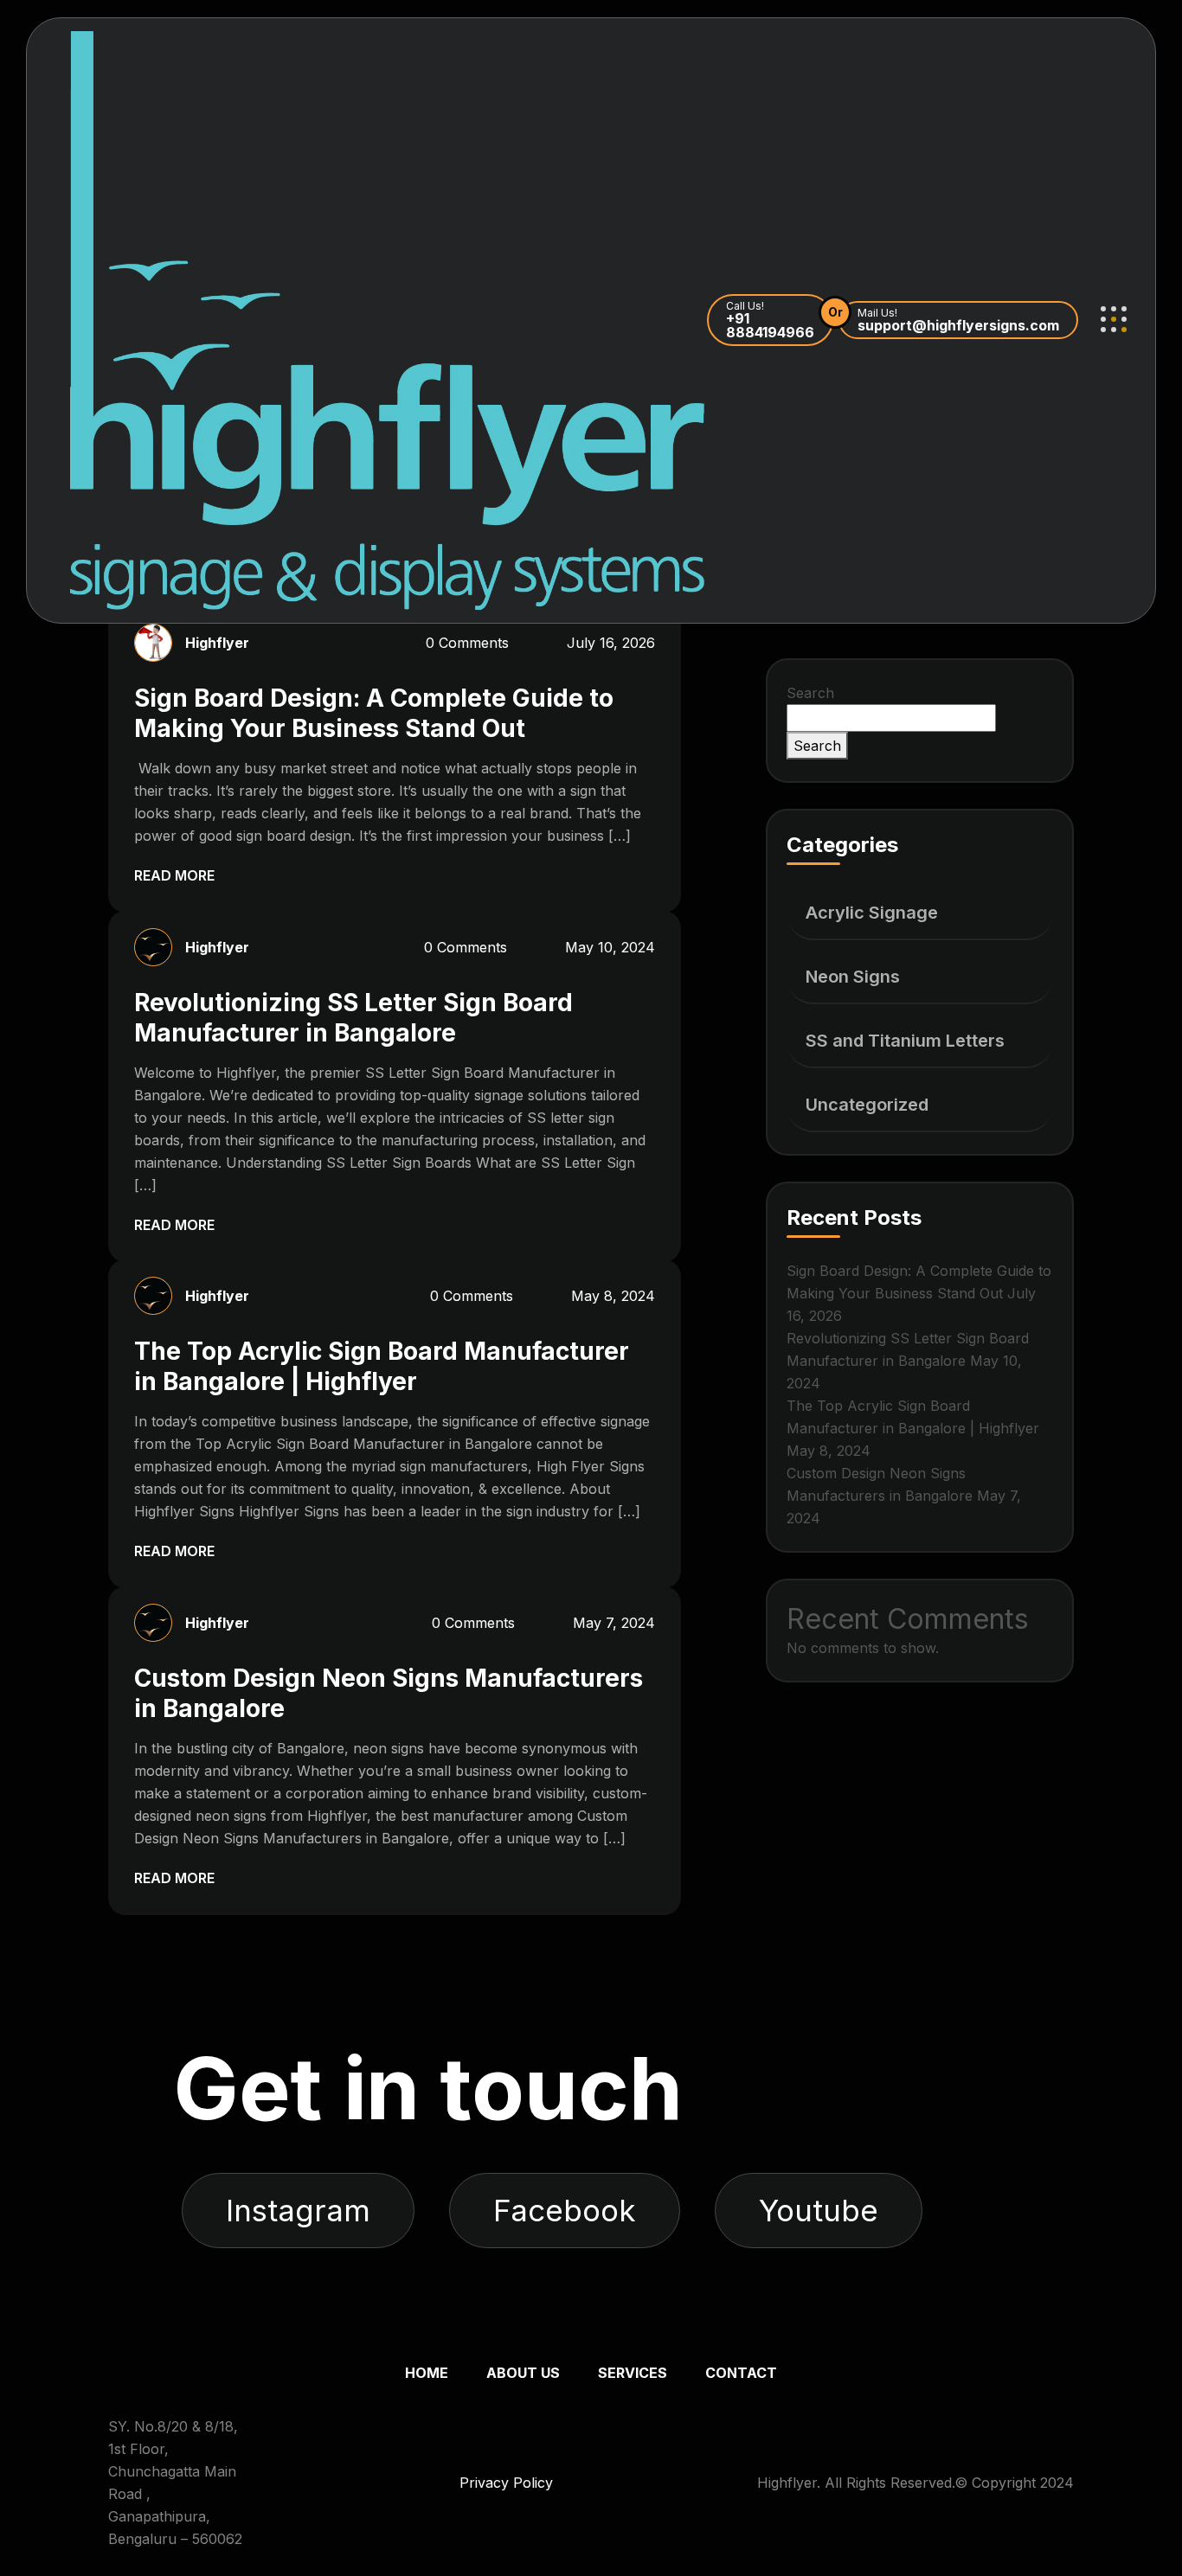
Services (633, 2373)
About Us (523, 2373)
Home (427, 2373)
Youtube (819, 2210)
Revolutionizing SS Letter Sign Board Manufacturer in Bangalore (353, 1018)
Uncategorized (867, 1105)
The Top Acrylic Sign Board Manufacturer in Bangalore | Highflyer (382, 1366)
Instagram (298, 2210)
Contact (741, 2373)
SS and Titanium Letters (905, 1041)
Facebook (565, 2210)
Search (810, 693)
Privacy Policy (506, 2483)
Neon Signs (853, 977)
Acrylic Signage (872, 913)
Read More (176, 875)
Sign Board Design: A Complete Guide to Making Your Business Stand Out (374, 713)
